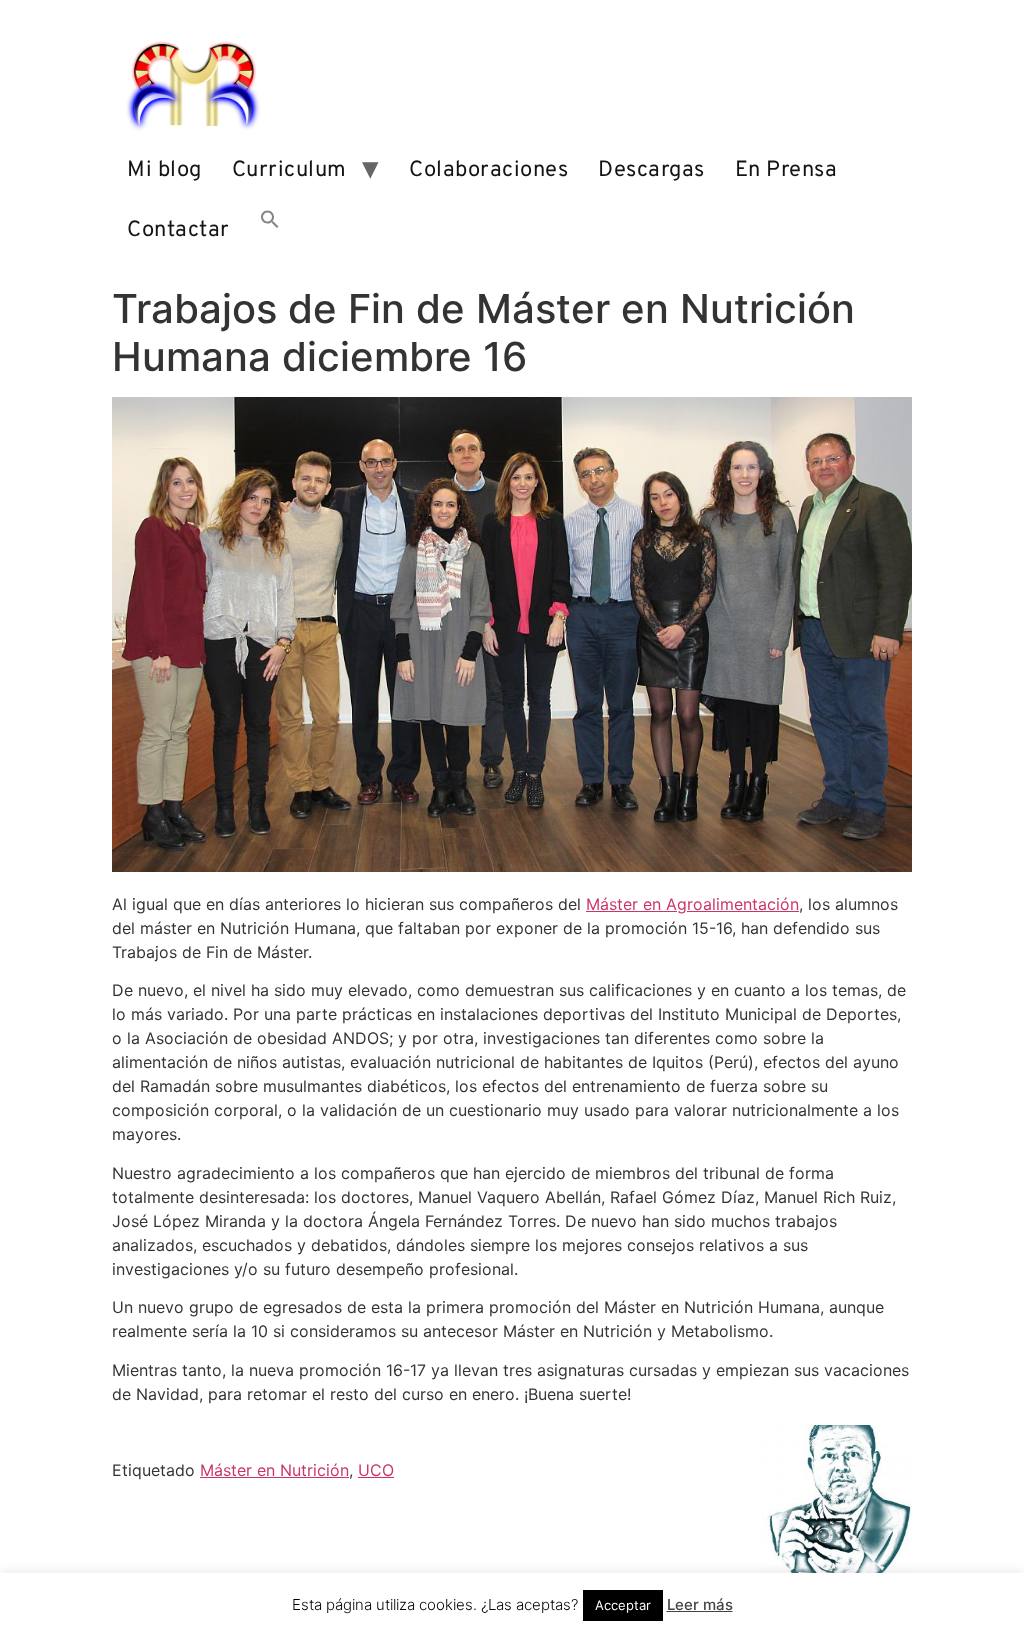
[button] (270, 231)
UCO (376, 1470)
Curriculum (289, 170)
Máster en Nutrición (274, 1470)
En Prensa (786, 170)
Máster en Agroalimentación (692, 904)
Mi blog (164, 170)
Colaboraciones (488, 170)
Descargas (651, 170)
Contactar (178, 230)
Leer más (700, 1604)
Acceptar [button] (623, 1605)
